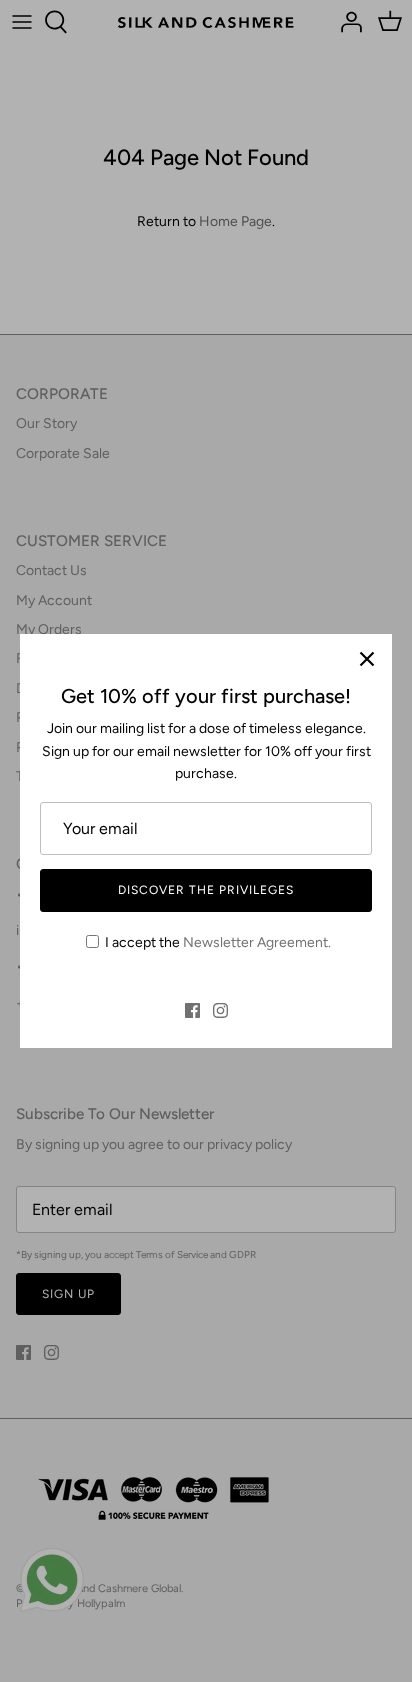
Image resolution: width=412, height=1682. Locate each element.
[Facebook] (192, 1010)
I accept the (218, 942)
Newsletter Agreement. (257, 942)
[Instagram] (220, 1010)
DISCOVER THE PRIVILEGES (205, 890)
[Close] (367, 659)
